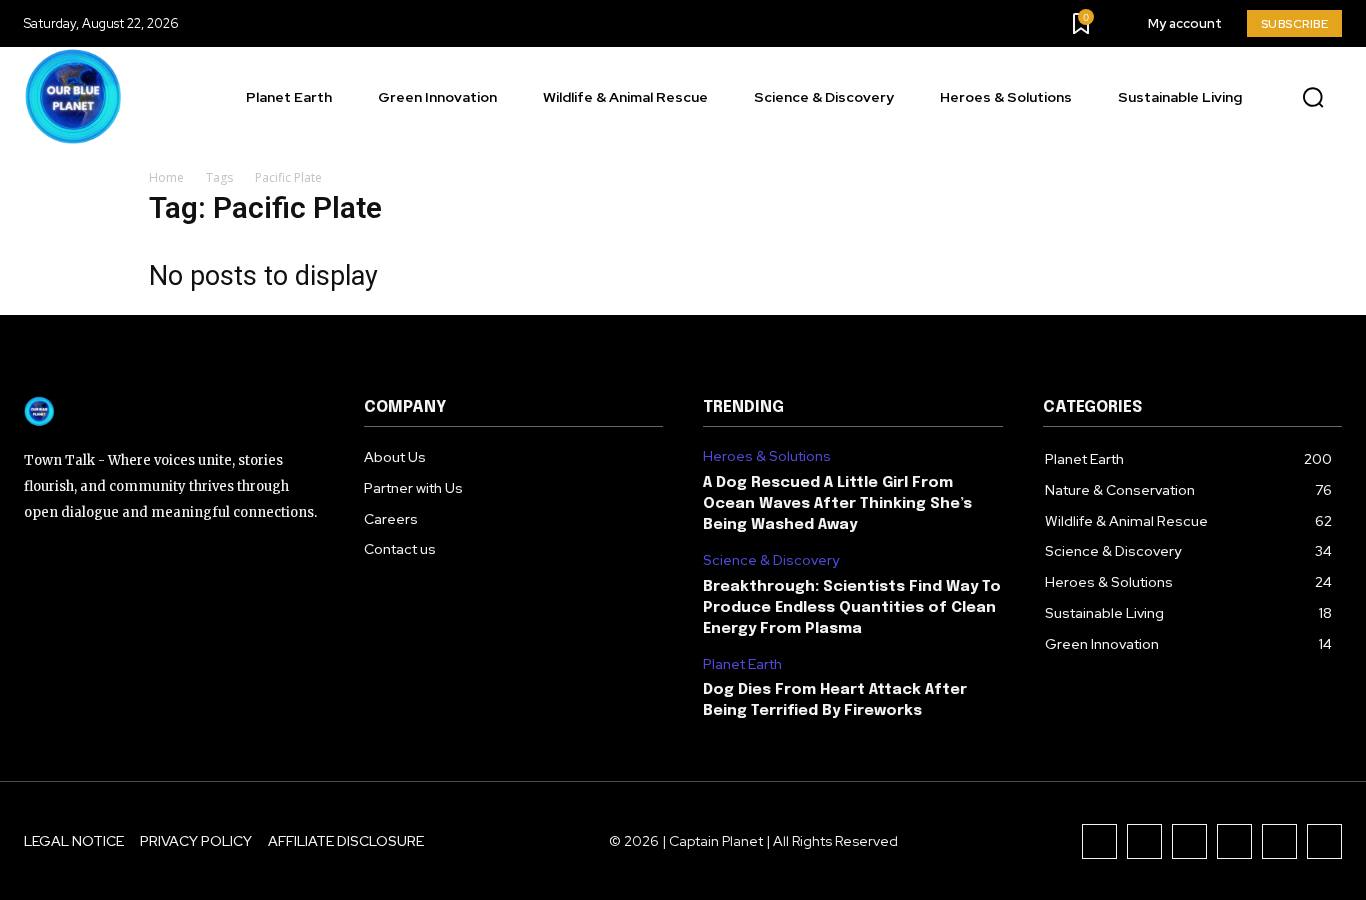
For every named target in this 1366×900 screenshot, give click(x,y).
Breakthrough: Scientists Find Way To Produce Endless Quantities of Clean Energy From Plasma (852, 608)
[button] (1313, 98)
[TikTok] (1189, 841)
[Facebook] (1099, 841)
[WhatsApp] (1324, 841)
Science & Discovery (771, 560)
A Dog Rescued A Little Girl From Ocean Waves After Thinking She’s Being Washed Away (837, 504)
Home (166, 177)
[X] (1279, 841)
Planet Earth (742, 664)
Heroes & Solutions (767, 456)
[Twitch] (1234, 841)
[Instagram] (1144, 841)
